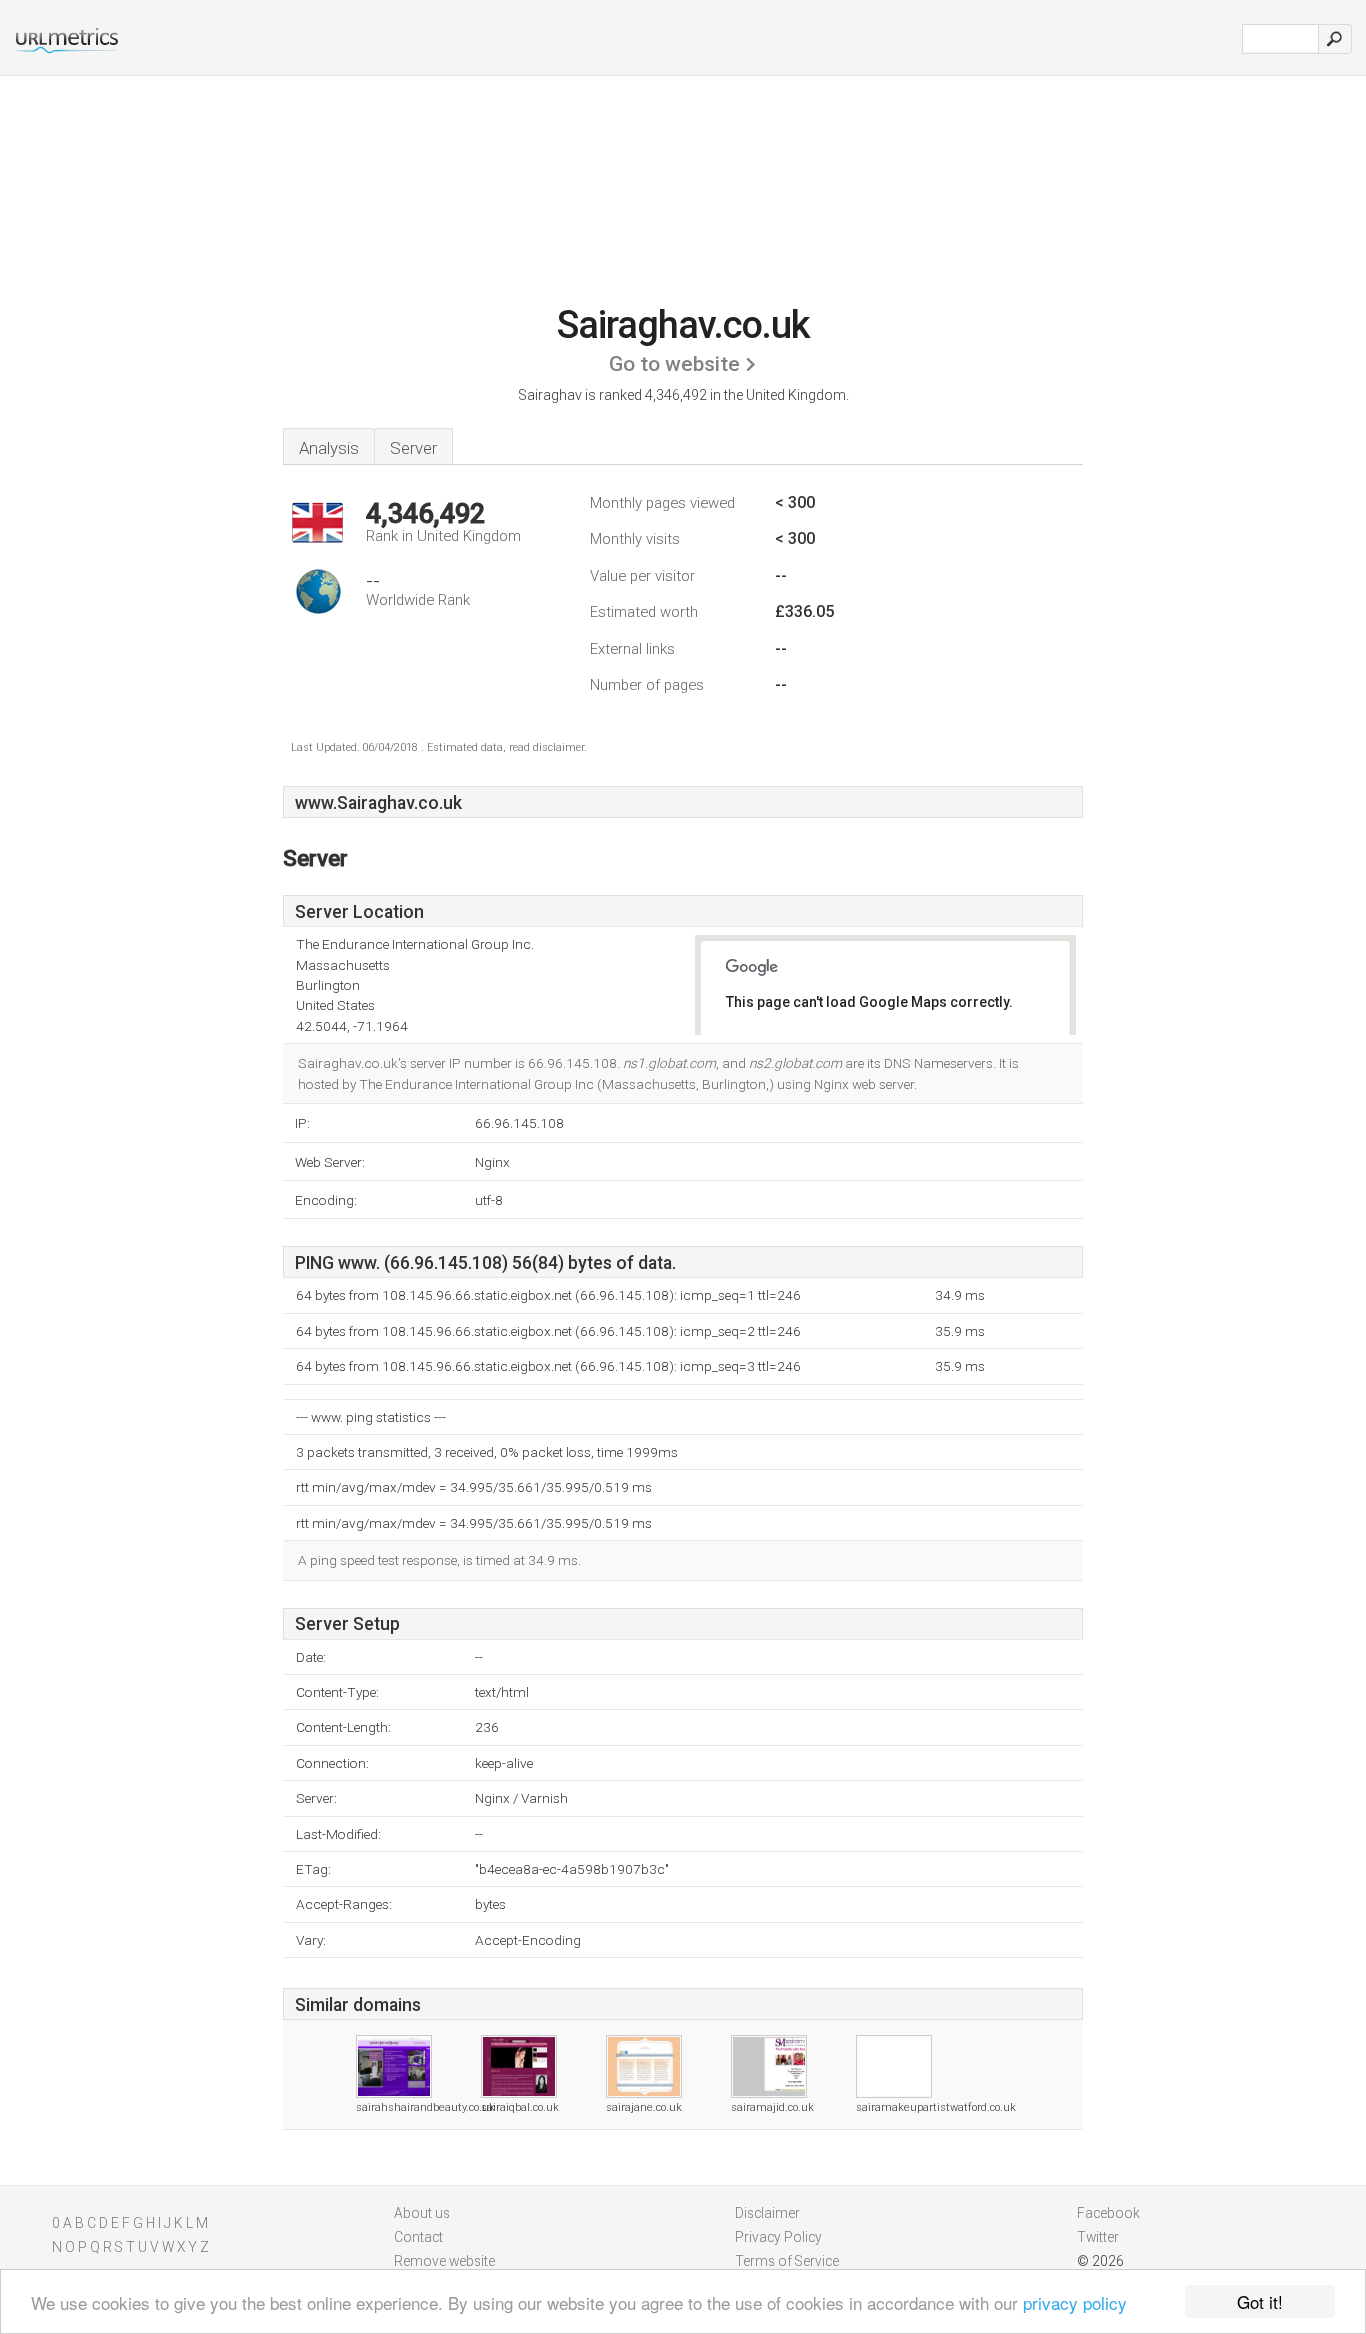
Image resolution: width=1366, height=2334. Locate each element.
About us (422, 2213)
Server (413, 448)
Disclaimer (767, 2213)
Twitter (1098, 2237)
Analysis (329, 448)
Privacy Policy (778, 2237)
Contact (418, 2237)
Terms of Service (787, 2261)
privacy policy (1075, 2302)
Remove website (444, 2261)
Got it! (1260, 2301)
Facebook (1108, 2213)
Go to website (674, 364)
